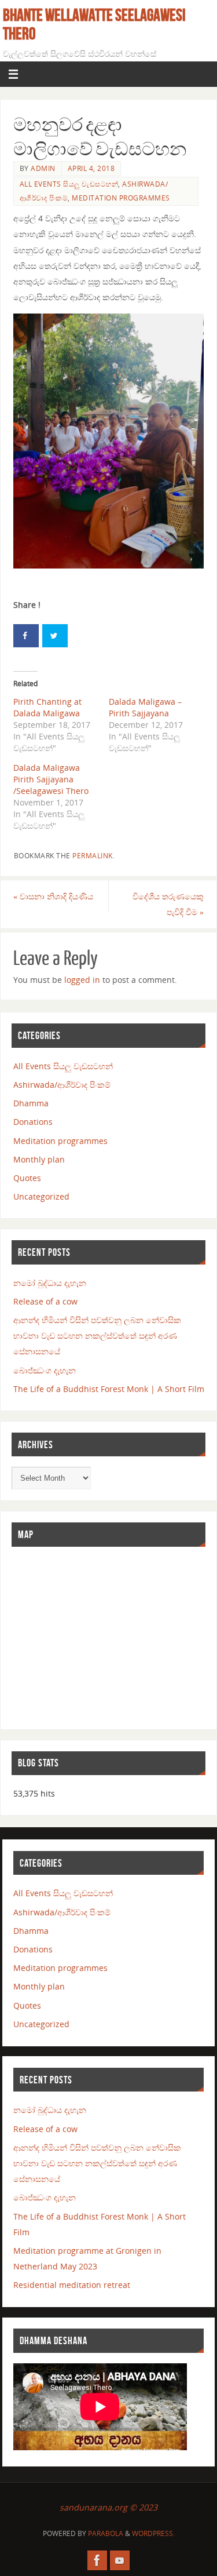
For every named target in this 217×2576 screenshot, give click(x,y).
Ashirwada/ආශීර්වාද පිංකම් (62, 1085)
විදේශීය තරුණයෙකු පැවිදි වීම (168, 904)
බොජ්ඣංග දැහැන (45, 1370)
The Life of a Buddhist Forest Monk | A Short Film (109, 1389)
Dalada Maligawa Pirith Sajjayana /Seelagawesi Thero (51, 779)
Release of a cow (45, 1301)
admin (43, 168)
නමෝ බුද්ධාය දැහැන (50, 1283)
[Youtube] (120, 2560)
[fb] (97, 2560)
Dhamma (31, 1103)
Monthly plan (39, 1159)
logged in (82, 980)
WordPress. (153, 2533)
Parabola (106, 2533)
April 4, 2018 (91, 168)
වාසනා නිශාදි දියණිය (53, 896)
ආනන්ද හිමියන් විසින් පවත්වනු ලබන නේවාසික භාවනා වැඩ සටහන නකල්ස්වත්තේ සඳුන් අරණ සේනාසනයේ (97, 1336)
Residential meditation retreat (72, 2285)
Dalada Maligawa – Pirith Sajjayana (145, 707)
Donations (33, 1122)
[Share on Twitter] (55, 636)
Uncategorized (41, 1196)
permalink (93, 856)
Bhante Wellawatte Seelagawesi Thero (94, 24)
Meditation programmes (121, 198)
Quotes (27, 1178)
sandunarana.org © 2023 (108, 2507)
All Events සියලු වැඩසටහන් (69, 184)
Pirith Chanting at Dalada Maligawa (47, 707)
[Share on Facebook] (26, 636)
